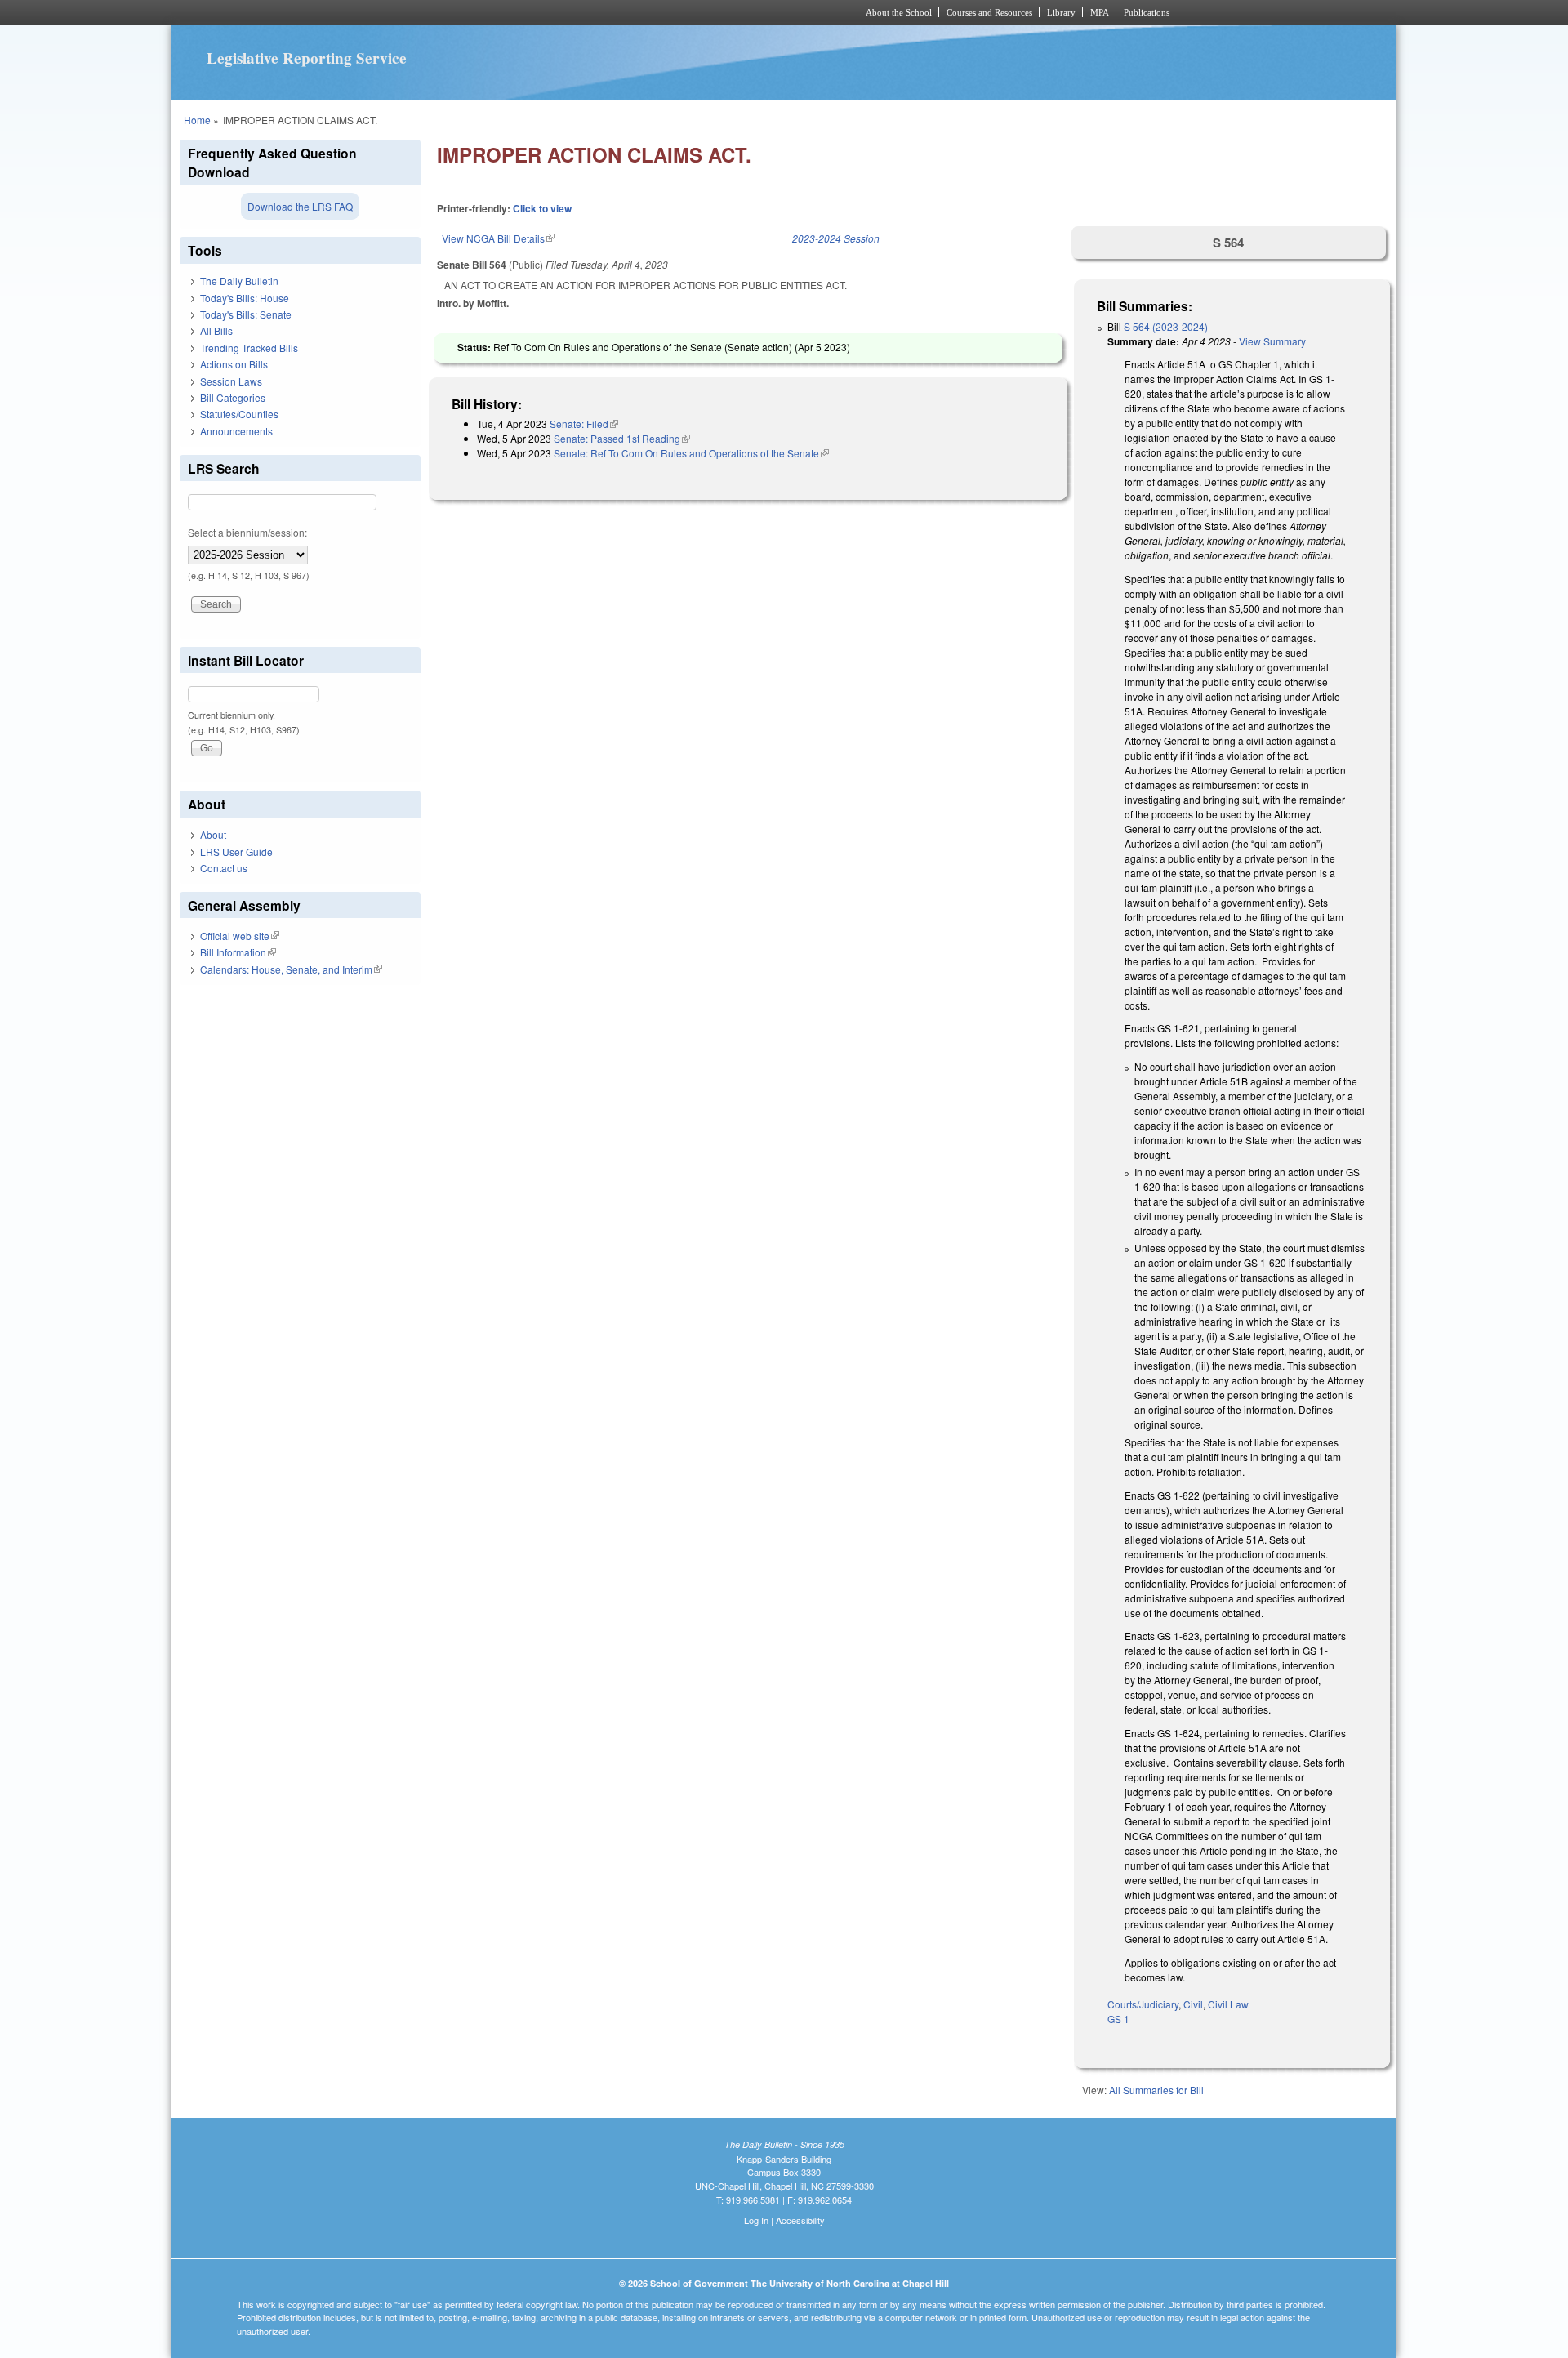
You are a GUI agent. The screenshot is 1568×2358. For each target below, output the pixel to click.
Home (197, 120)
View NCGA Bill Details (498, 238)
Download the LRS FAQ (300, 206)
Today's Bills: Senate (246, 314)
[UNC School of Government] (568, 12)
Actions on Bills (234, 364)
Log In (756, 2220)
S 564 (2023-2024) (1166, 326)
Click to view (542, 208)
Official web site (240, 936)
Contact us (224, 868)
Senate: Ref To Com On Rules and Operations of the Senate (691, 453)
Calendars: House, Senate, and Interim (291, 969)
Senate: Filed (584, 423)
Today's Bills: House (245, 298)
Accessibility (800, 2220)
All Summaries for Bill (1156, 2090)
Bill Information (238, 952)
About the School (899, 12)
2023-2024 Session (836, 238)
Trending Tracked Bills (249, 348)
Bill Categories (233, 397)
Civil (1193, 2004)
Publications (1147, 12)
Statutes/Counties (239, 414)
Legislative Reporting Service (307, 58)
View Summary (1272, 341)
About (213, 834)
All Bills (216, 330)
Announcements (236, 431)
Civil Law (1228, 2004)
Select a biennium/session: (247, 532)
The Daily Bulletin (239, 281)
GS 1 (1118, 2019)
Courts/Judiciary (1143, 2004)
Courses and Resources (989, 12)
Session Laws (231, 381)
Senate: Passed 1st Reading (622, 438)
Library (1061, 12)
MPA (1100, 12)
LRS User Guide (236, 851)
